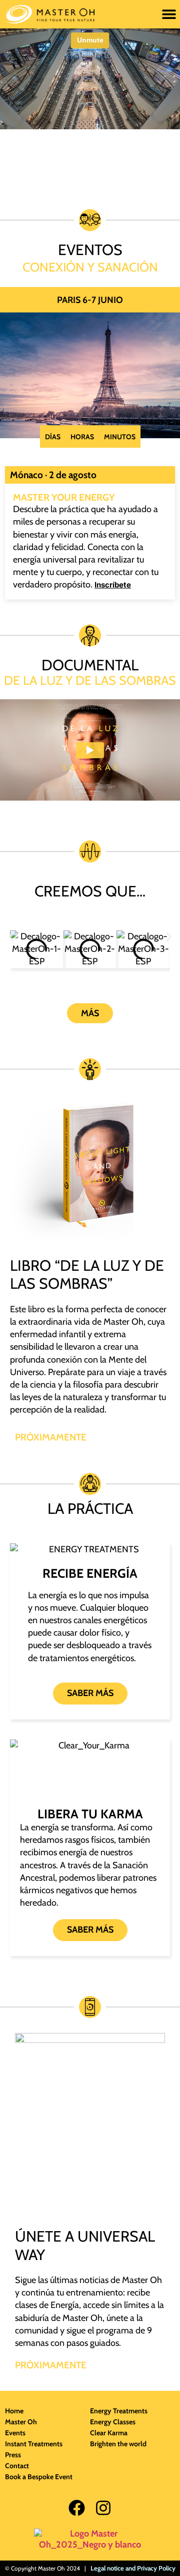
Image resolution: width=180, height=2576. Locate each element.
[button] (169, 14)
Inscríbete (113, 585)
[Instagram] (103, 2508)
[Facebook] (77, 2508)
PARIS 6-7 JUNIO (90, 300)
